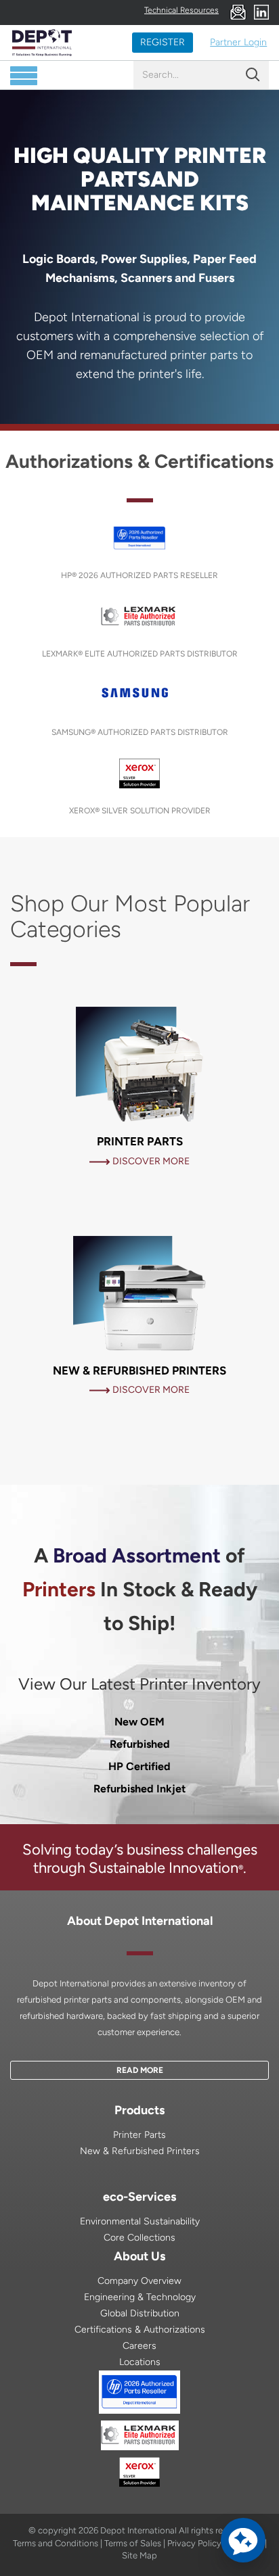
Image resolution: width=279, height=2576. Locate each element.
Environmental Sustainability (140, 2221)
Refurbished (140, 1744)
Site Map (139, 2555)
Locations (140, 2362)
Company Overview (139, 2281)
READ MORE (140, 2070)
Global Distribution (140, 2313)
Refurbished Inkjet (139, 1789)
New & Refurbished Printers (140, 2151)
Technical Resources (181, 10)
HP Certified (139, 1766)
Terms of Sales (133, 2543)
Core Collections (139, 2238)
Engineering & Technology (140, 2297)
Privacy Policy (194, 2543)
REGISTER (163, 42)
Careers (139, 2346)
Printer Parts (139, 2135)
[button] (243, 2540)
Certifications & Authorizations (140, 2330)
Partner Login (238, 42)
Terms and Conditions (56, 2543)
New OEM (139, 1722)
